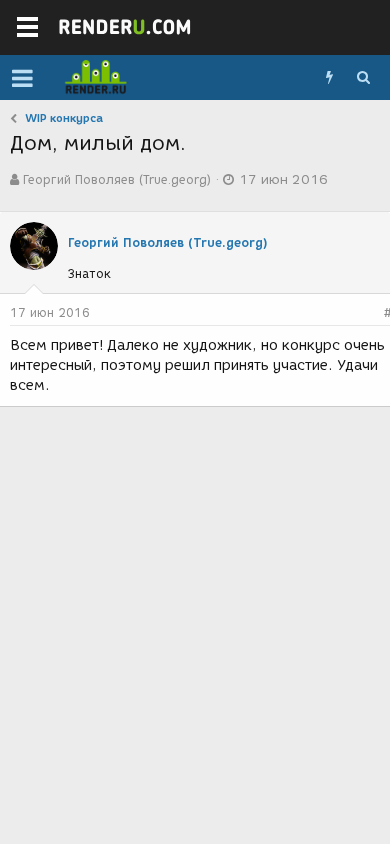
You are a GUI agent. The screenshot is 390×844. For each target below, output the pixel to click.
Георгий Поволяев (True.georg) (117, 179)
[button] (22, 78)
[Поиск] (363, 78)
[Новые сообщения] (329, 78)
